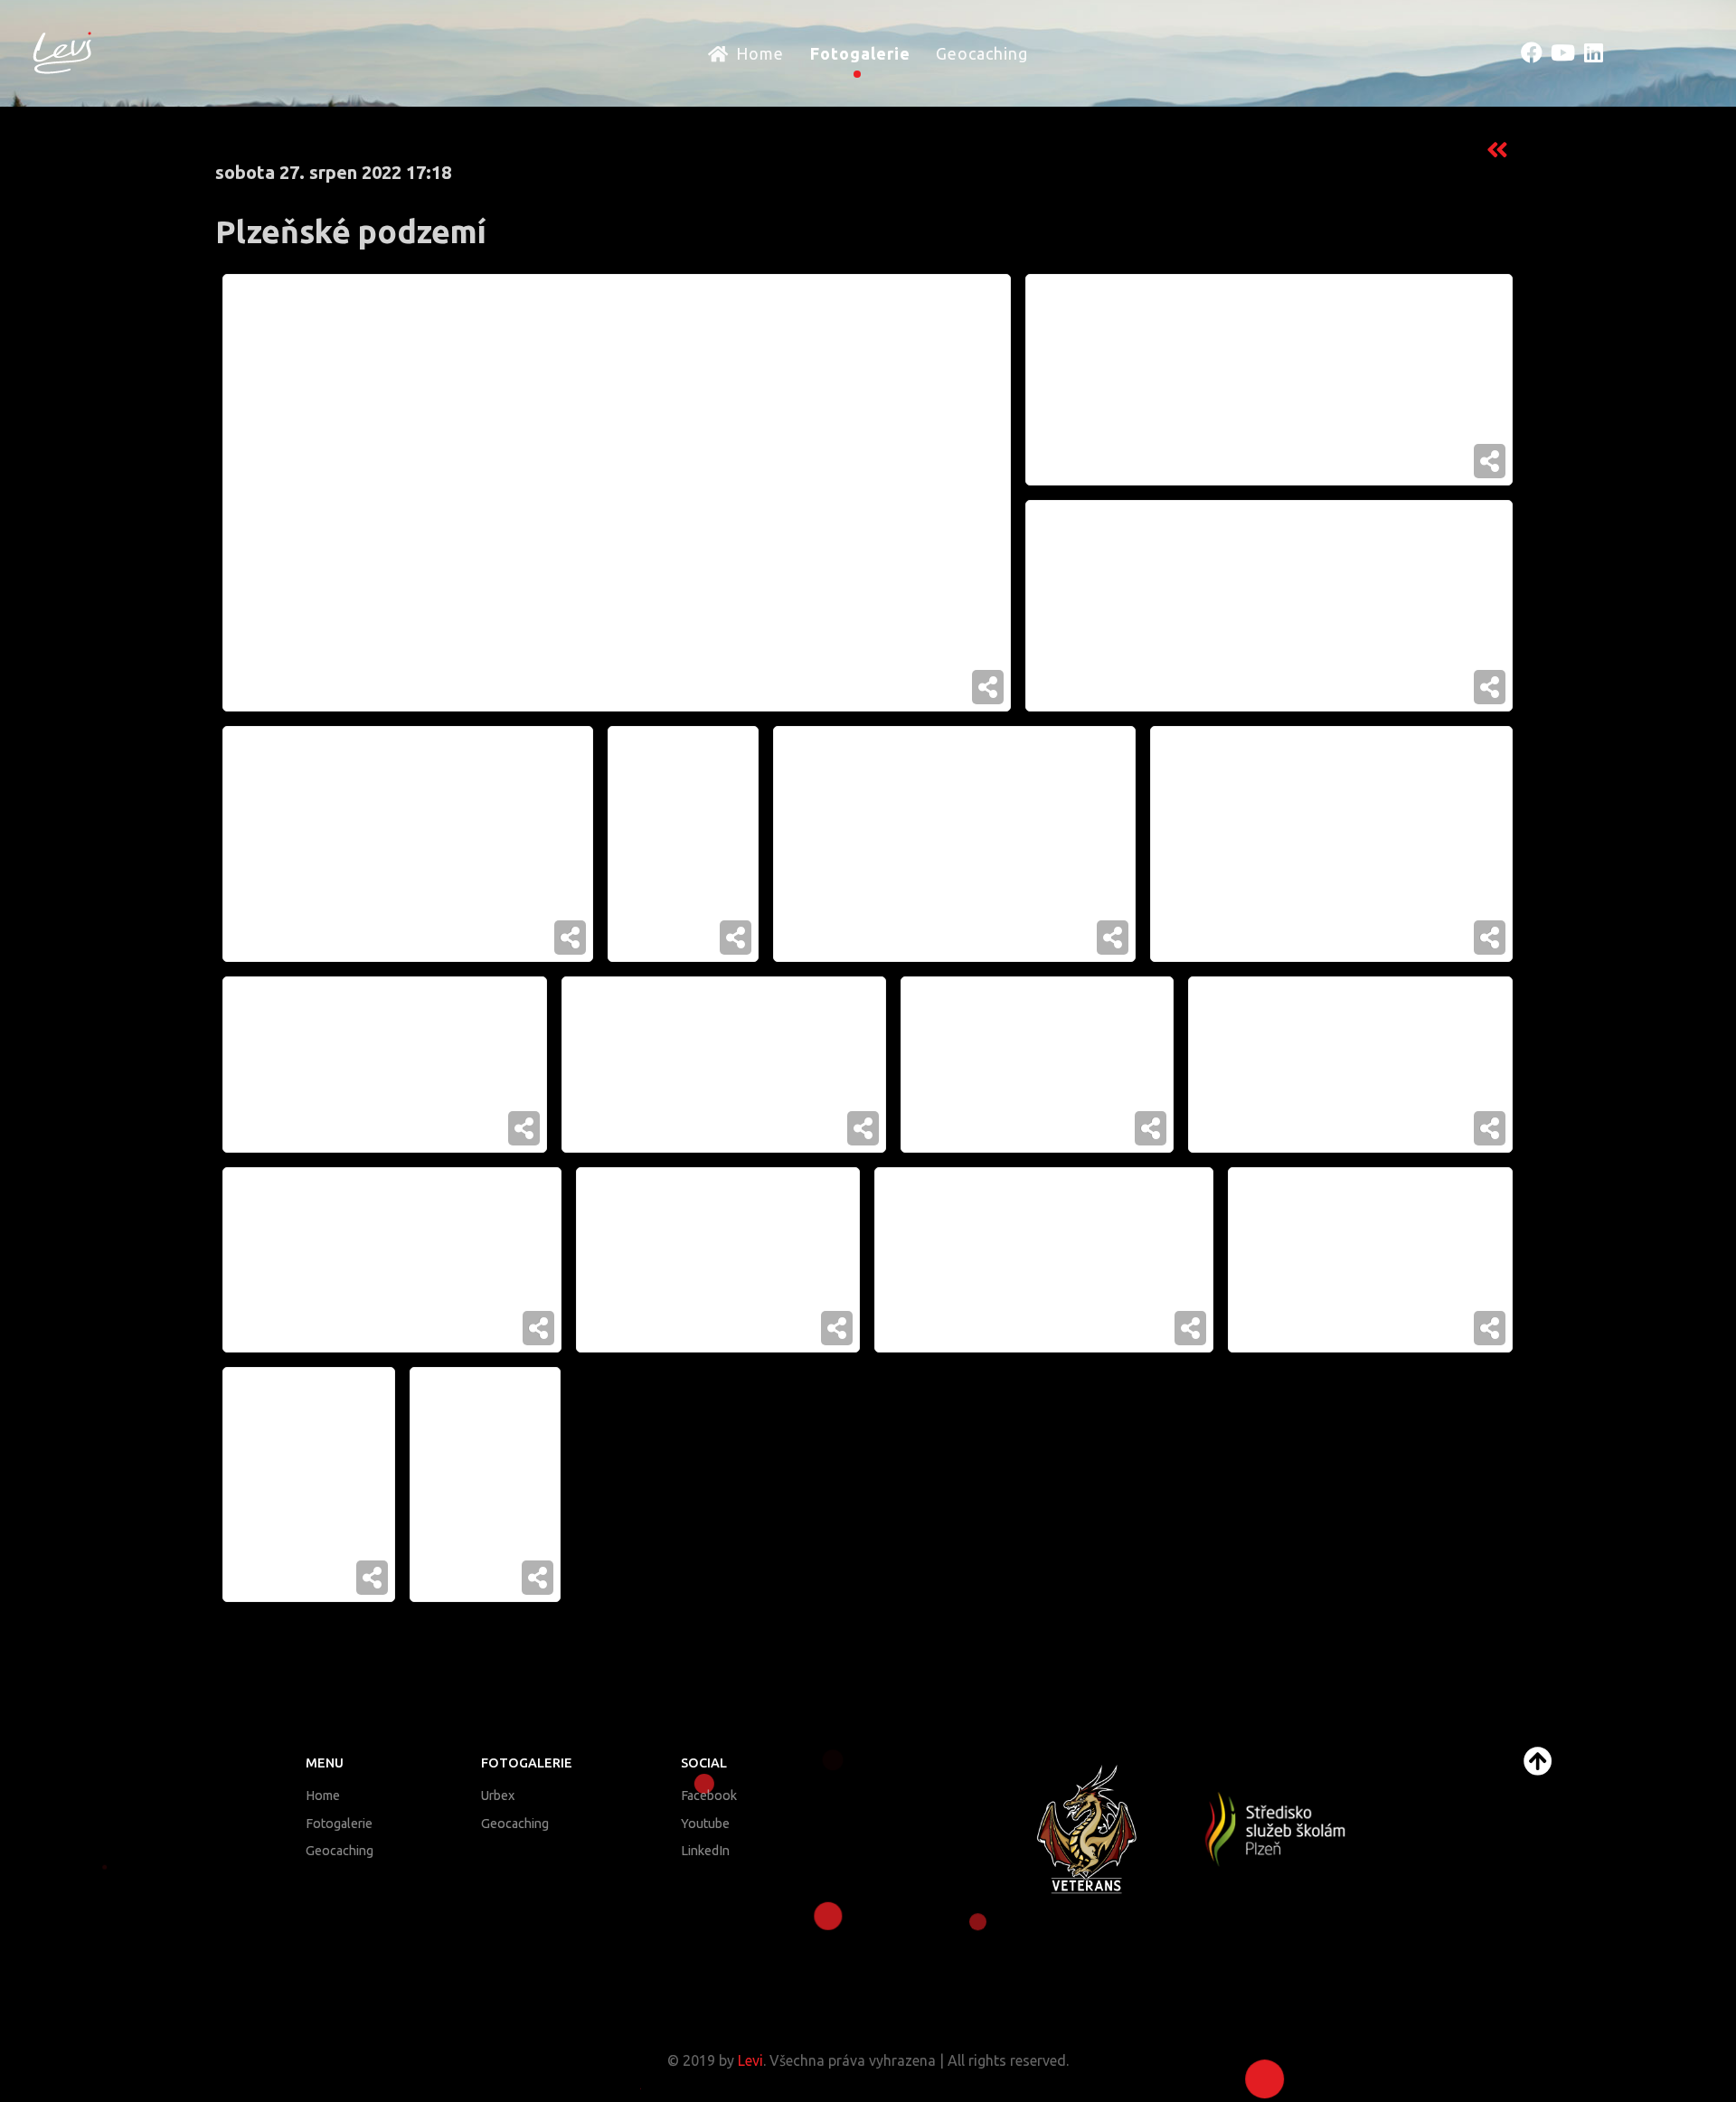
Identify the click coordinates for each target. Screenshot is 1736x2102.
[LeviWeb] (62, 51)
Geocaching (340, 1851)
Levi (750, 2060)
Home (323, 1796)
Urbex (498, 1796)
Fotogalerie (339, 1824)
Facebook (709, 1796)
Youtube (705, 1824)
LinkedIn (705, 1851)
